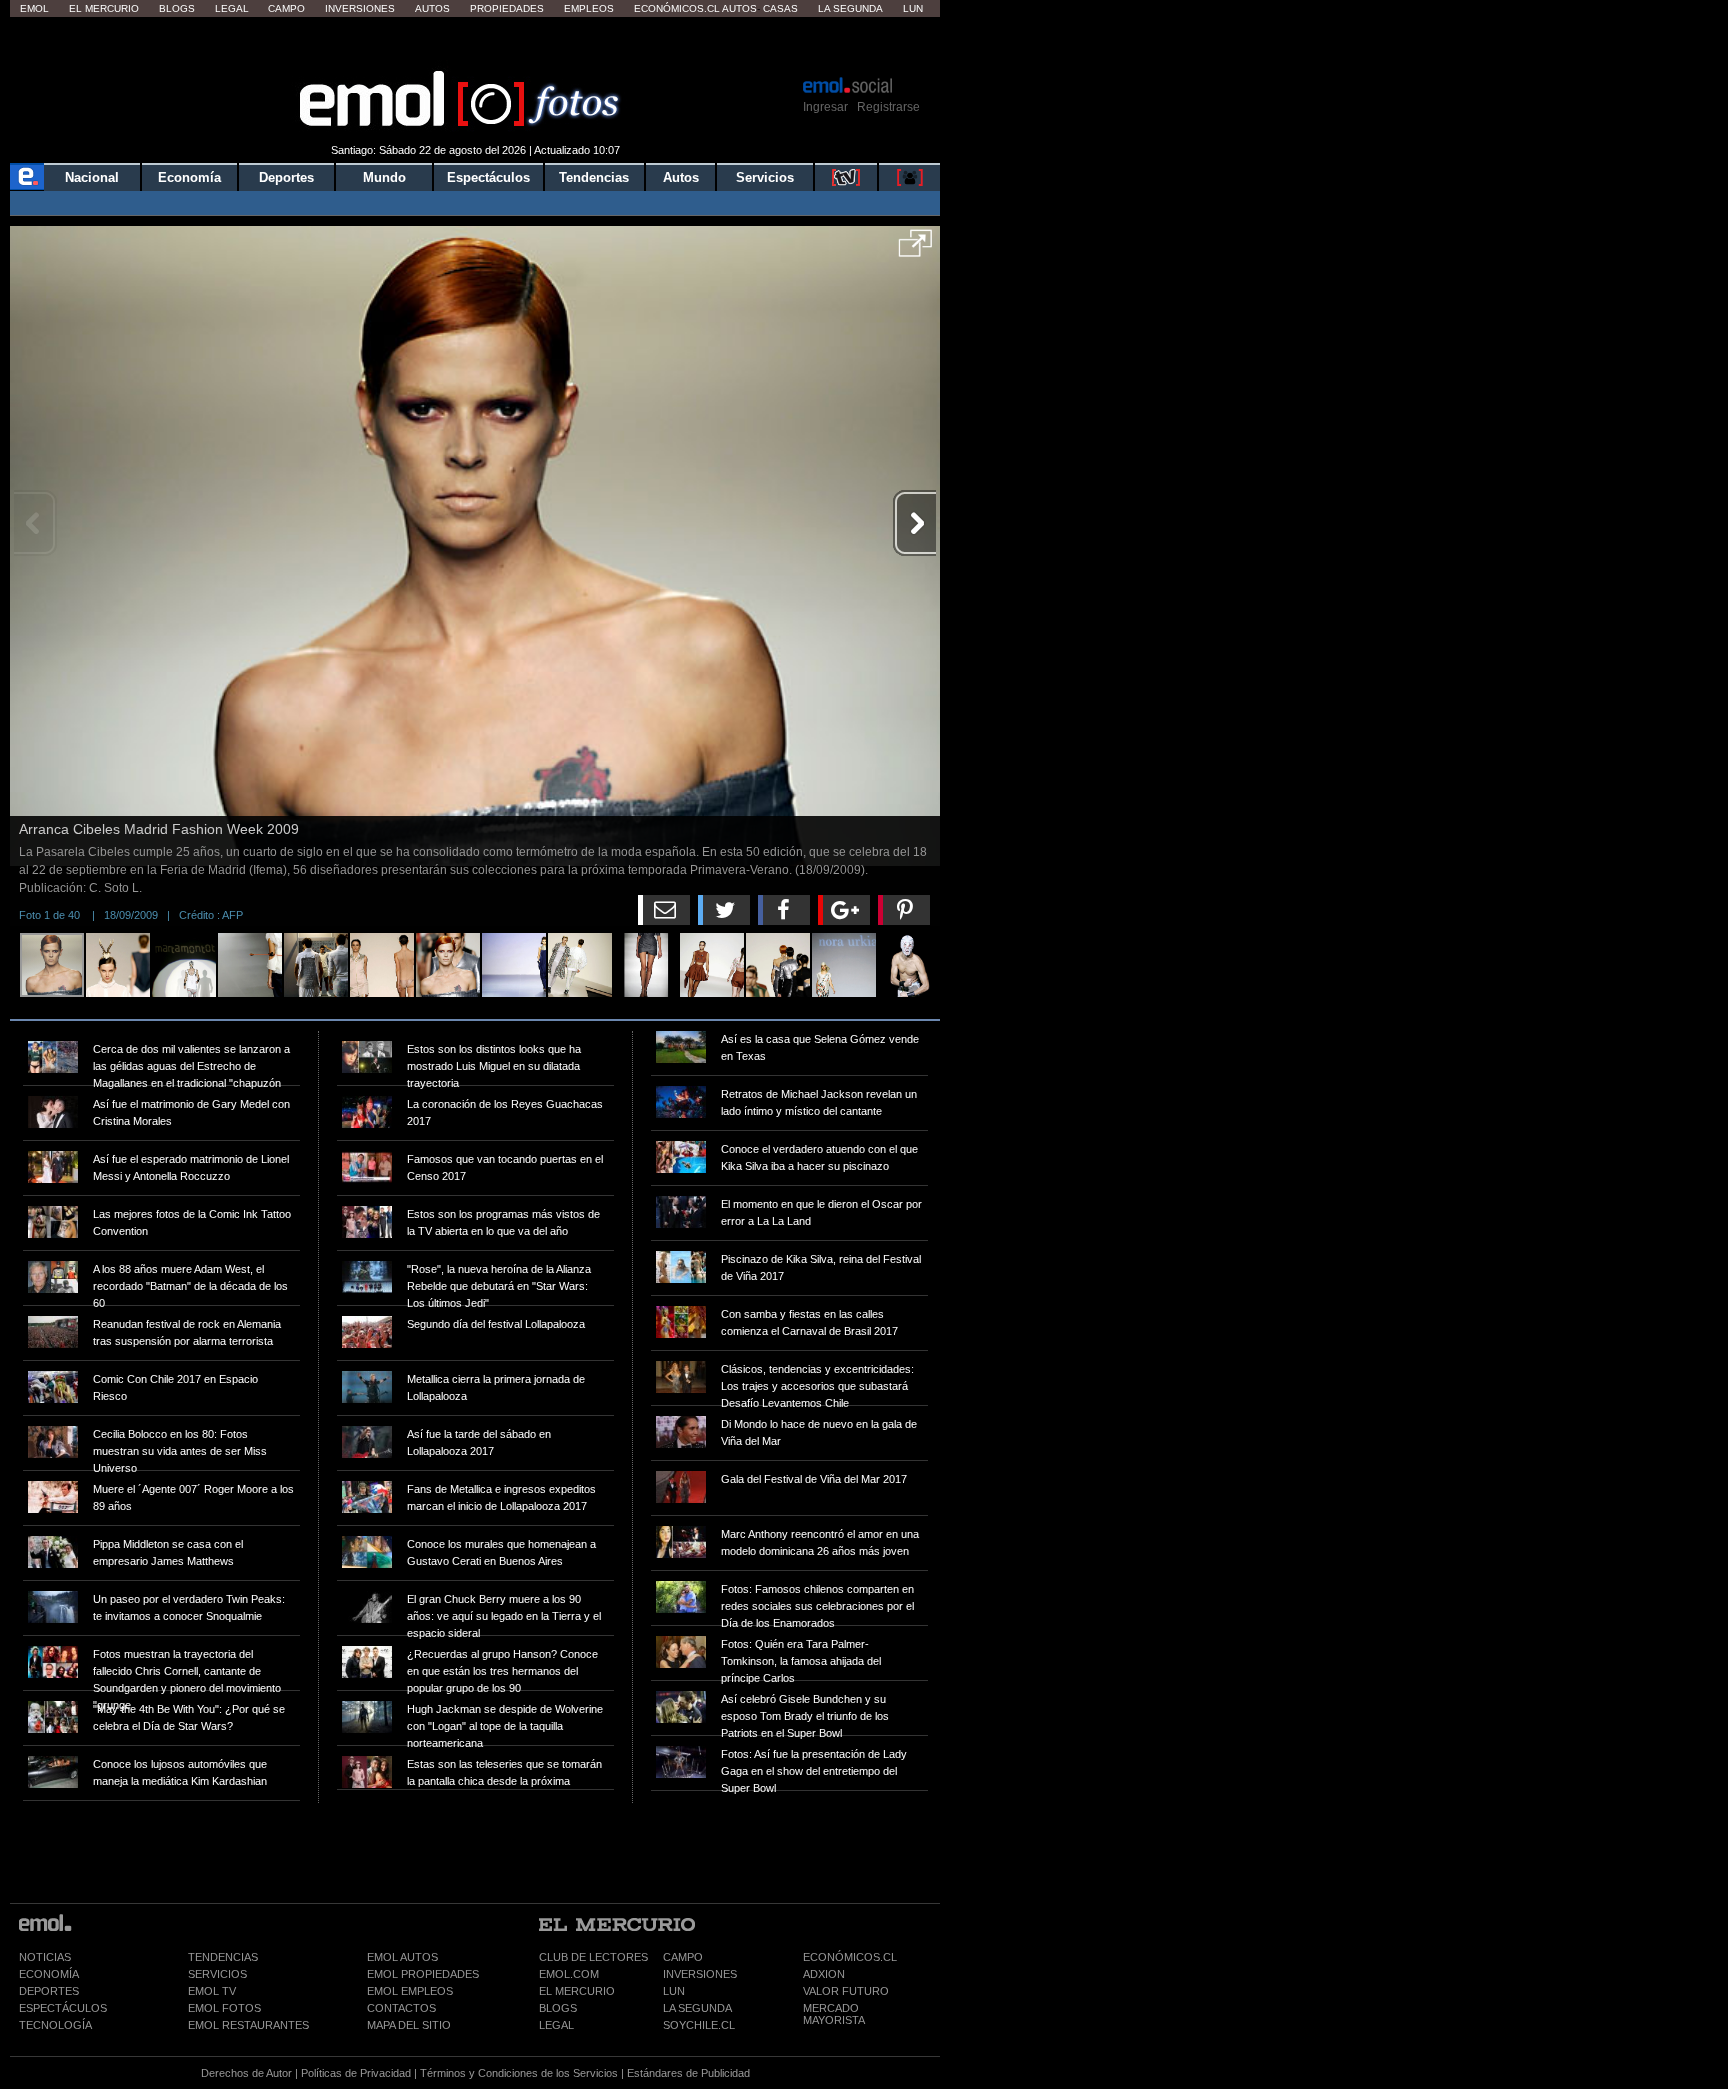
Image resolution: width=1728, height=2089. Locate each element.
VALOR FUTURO (846, 1991)
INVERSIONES (700, 1974)
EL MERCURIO (577, 1991)
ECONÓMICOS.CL (850, 1957)
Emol (34, 8)
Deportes (286, 177)
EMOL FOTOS (224, 2008)
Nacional (92, 177)
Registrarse (888, 107)
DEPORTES (49, 1991)
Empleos (589, 8)
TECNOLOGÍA (55, 2025)
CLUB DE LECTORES (593, 1957)
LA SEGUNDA (697, 2008)
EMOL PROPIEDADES (423, 1974)
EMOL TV (212, 1991)
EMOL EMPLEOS (410, 1991)
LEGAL (556, 2025)
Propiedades (507, 8)
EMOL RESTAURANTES (248, 2025)
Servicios (765, 177)
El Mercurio (104, 8)
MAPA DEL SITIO (409, 2025)
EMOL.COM (569, 1974)
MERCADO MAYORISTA (834, 2014)
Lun (913, 8)
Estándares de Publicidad (688, 2073)
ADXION (824, 1974)
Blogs (177, 8)
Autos (432, 8)
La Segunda (850, 8)
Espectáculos (488, 177)
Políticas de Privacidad (356, 2073)
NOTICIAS (45, 1957)
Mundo (384, 177)
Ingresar (825, 107)
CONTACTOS (401, 2008)
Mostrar (475, 45)
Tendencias (594, 177)
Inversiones (360, 8)
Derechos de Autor (246, 2073)
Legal (232, 8)
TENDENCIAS (223, 1957)
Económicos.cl (677, 8)
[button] (915, 250)
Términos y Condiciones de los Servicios (519, 2073)
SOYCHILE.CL (699, 2025)
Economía (189, 177)
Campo (286, 8)
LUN (674, 1991)
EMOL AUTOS (402, 1957)
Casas (780, 8)
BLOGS (558, 2008)
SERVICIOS (217, 1974)
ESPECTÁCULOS (63, 2008)
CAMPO (683, 1957)
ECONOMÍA (49, 1974)
